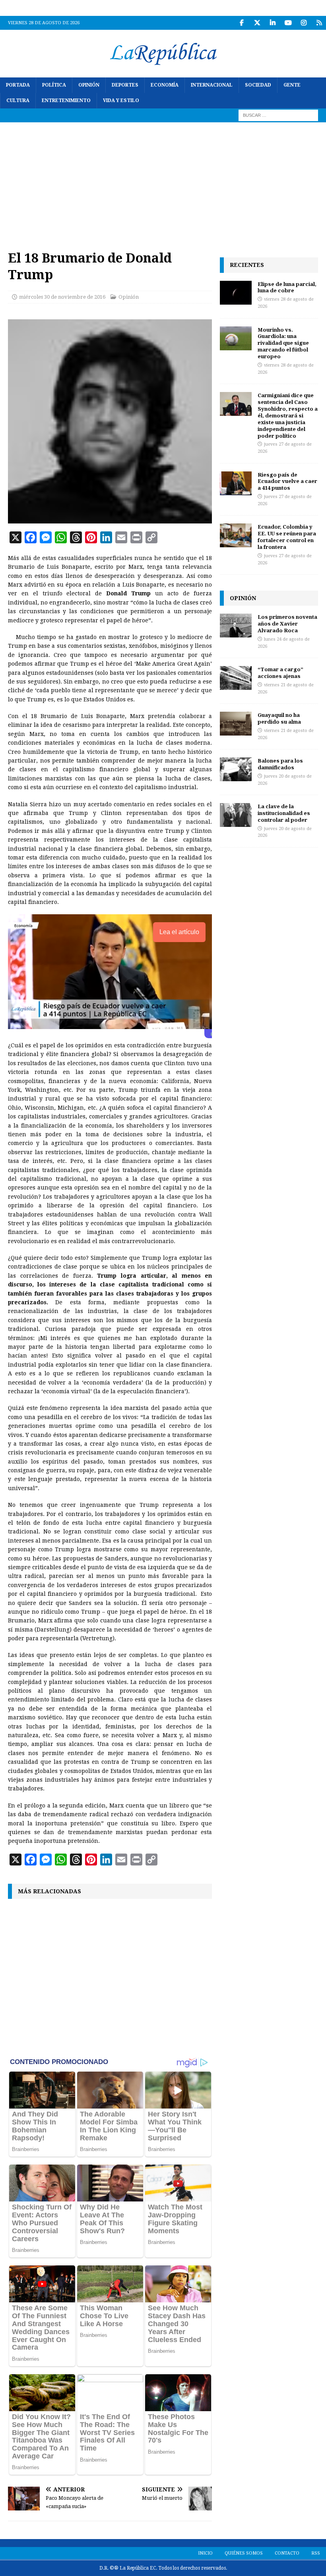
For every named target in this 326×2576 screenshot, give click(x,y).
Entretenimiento (66, 100)
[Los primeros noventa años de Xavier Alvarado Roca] (236, 626)
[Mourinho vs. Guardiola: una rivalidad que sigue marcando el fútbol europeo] (236, 338)
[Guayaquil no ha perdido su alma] (236, 724)
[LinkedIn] (273, 23)
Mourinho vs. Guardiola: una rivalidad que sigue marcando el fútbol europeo (283, 343)
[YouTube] (288, 23)
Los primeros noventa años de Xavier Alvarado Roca (287, 624)
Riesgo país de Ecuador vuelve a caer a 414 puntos (287, 481)
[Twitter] (257, 23)
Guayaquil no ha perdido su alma (279, 718)
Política (54, 85)
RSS (316, 2553)
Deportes (125, 85)
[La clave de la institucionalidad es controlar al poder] (236, 815)
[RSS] (319, 23)
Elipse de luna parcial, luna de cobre (287, 287)
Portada (18, 85)
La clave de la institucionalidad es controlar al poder (284, 813)
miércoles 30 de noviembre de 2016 (62, 297)
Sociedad (258, 85)
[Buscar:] (278, 115)
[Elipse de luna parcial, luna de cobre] (236, 293)
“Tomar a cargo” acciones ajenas (280, 673)
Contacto (287, 2553)
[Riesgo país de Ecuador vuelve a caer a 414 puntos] (236, 483)
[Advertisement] (163, 182)
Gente (292, 85)
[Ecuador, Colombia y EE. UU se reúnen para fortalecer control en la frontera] (236, 535)
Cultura (18, 100)
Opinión (89, 85)
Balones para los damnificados (280, 764)
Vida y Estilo (121, 100)
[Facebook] (242, 23)
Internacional (212, 85)
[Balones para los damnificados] (236, 769)
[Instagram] (304, 23)
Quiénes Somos (244, 2553)
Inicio (205, 2553)
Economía (165, 85)
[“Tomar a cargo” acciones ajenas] (236, 678)
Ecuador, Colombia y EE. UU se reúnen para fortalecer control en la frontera (287, 537)
